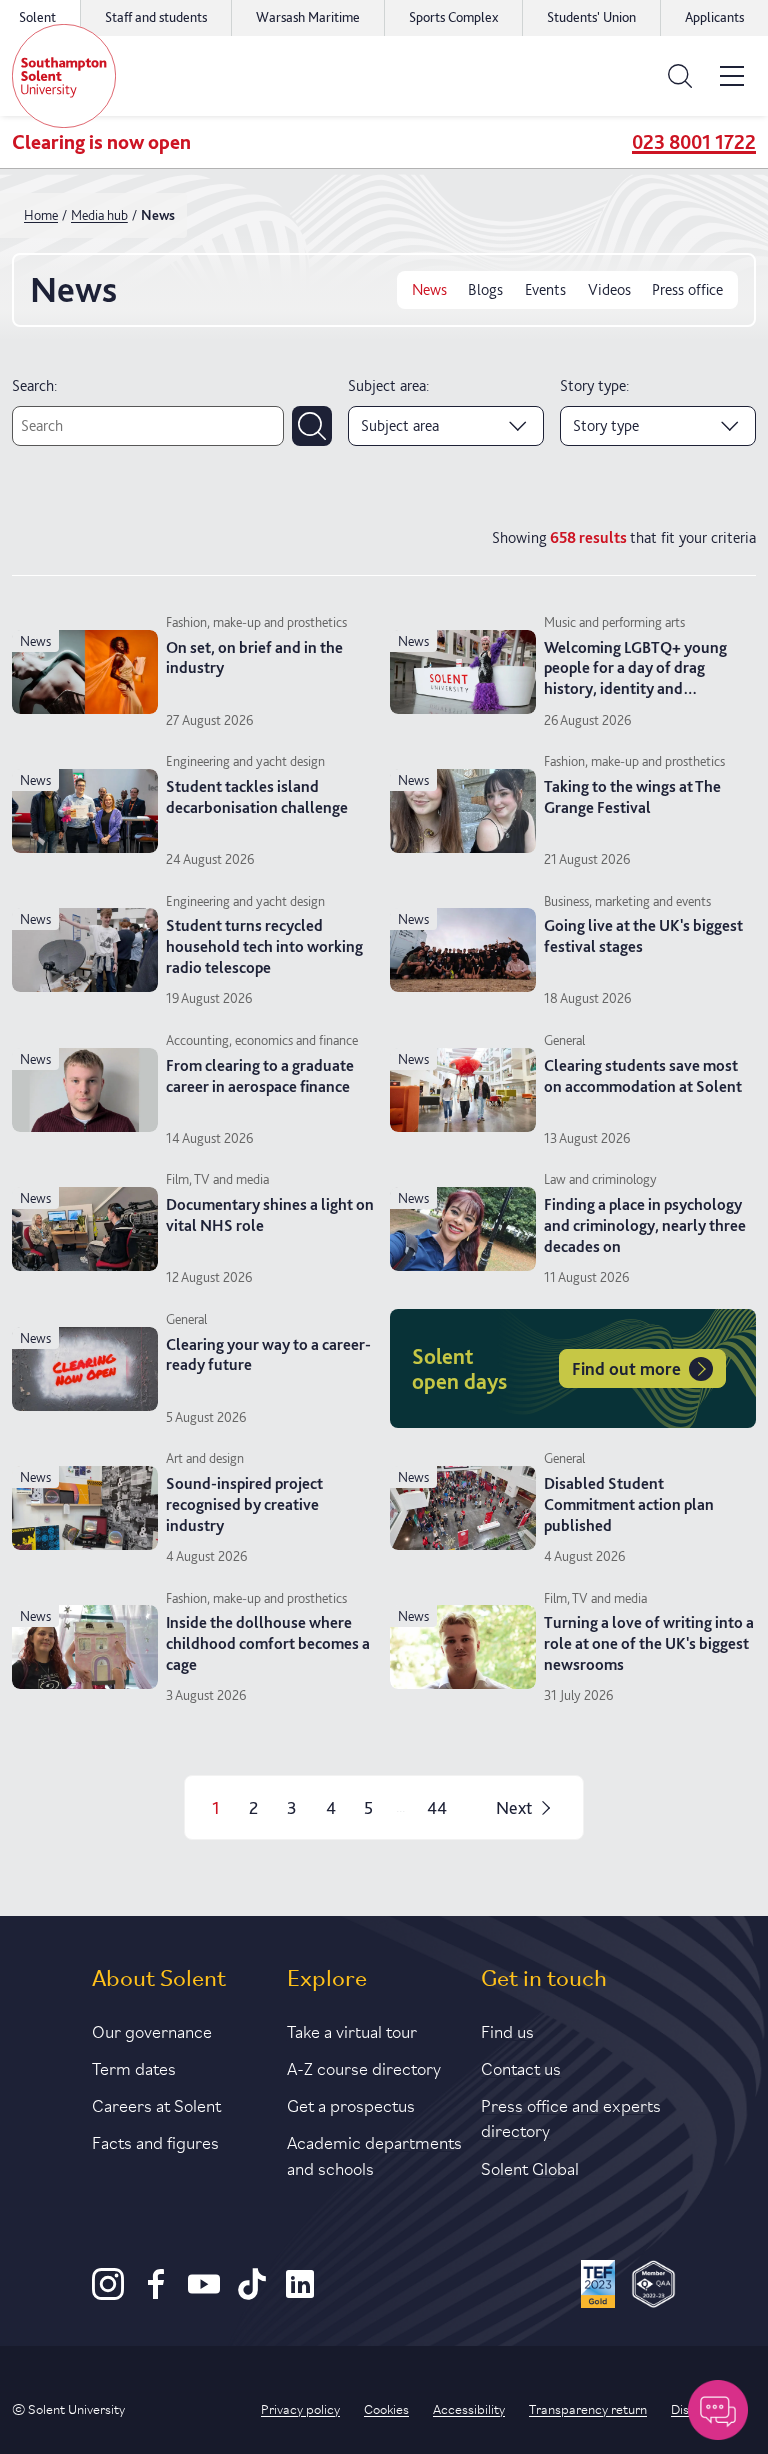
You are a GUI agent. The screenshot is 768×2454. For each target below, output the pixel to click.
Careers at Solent (156, 2104)
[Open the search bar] (680, 76)
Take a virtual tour (352, 2030)
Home (41, 215)
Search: (34, 385)
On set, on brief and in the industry (254, 658)
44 (437, 1807)
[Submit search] (312, 426)
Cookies (386, 2408)
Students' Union (591, 17)
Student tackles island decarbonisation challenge (257, 797)
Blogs (485, 289)
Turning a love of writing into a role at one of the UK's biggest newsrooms (649, 1643)
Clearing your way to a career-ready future (268, 1355)
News (429, 289)
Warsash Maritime (308, 17)
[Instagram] (108, 2294)
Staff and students (156, 17)
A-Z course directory (364, 2067)
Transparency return (588, 2408)
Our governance (152, 2030)
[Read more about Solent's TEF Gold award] (598, 2287)
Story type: (594, 385)
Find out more (626, 1368)
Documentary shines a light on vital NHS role (270, 1215)
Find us (507, 2030)
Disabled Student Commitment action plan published (629, 1504)
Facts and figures (155, 2141)
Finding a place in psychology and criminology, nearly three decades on (645, 1225)
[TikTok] (252, 2294)
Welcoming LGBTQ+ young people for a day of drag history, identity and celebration (635, 678)
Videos (609, 289)
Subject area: (388, 385)
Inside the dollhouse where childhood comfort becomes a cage (268, 1643)
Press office (687, 289)
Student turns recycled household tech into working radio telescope (264, 946)
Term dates (134, 2067)
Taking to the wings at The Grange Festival (632, 797)
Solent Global (530, 2167)
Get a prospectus (351, 2104)
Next (514, 1807)
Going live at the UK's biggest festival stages (643, 936)
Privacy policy (300, 2408)
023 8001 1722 (694, 142)
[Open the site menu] (732, 76)
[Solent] (64, 76)
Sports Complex (453, 17)
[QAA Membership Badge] (653, 2287)
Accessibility (469, 2408)
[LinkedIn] (300, 2294)
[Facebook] (156, 2294)
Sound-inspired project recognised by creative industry (244, 1504)
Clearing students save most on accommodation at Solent (643, 1076)
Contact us (521, 2067)
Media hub (99, 215)
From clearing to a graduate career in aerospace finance (260, 1076)
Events (545, 289)
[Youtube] (204, 2294)
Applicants (714, 17)
